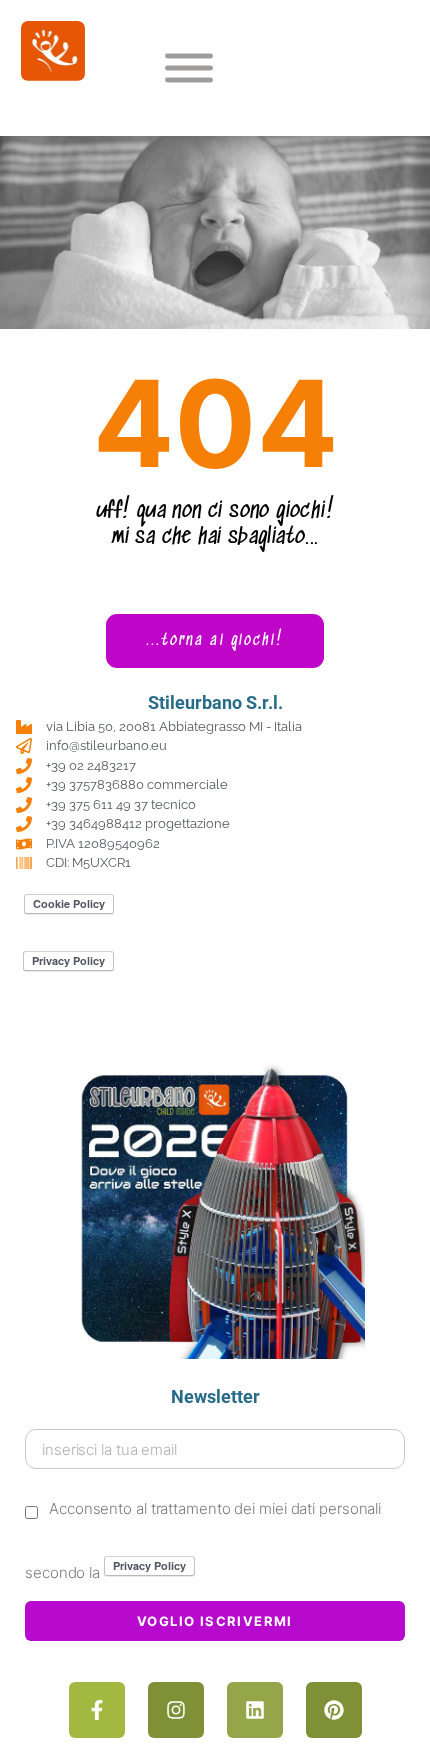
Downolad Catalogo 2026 (215, 1026)
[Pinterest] (334, 1710)
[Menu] (189, 68)
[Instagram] (176, 1710)
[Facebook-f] (97, 1710)
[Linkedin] (255, 1710)
